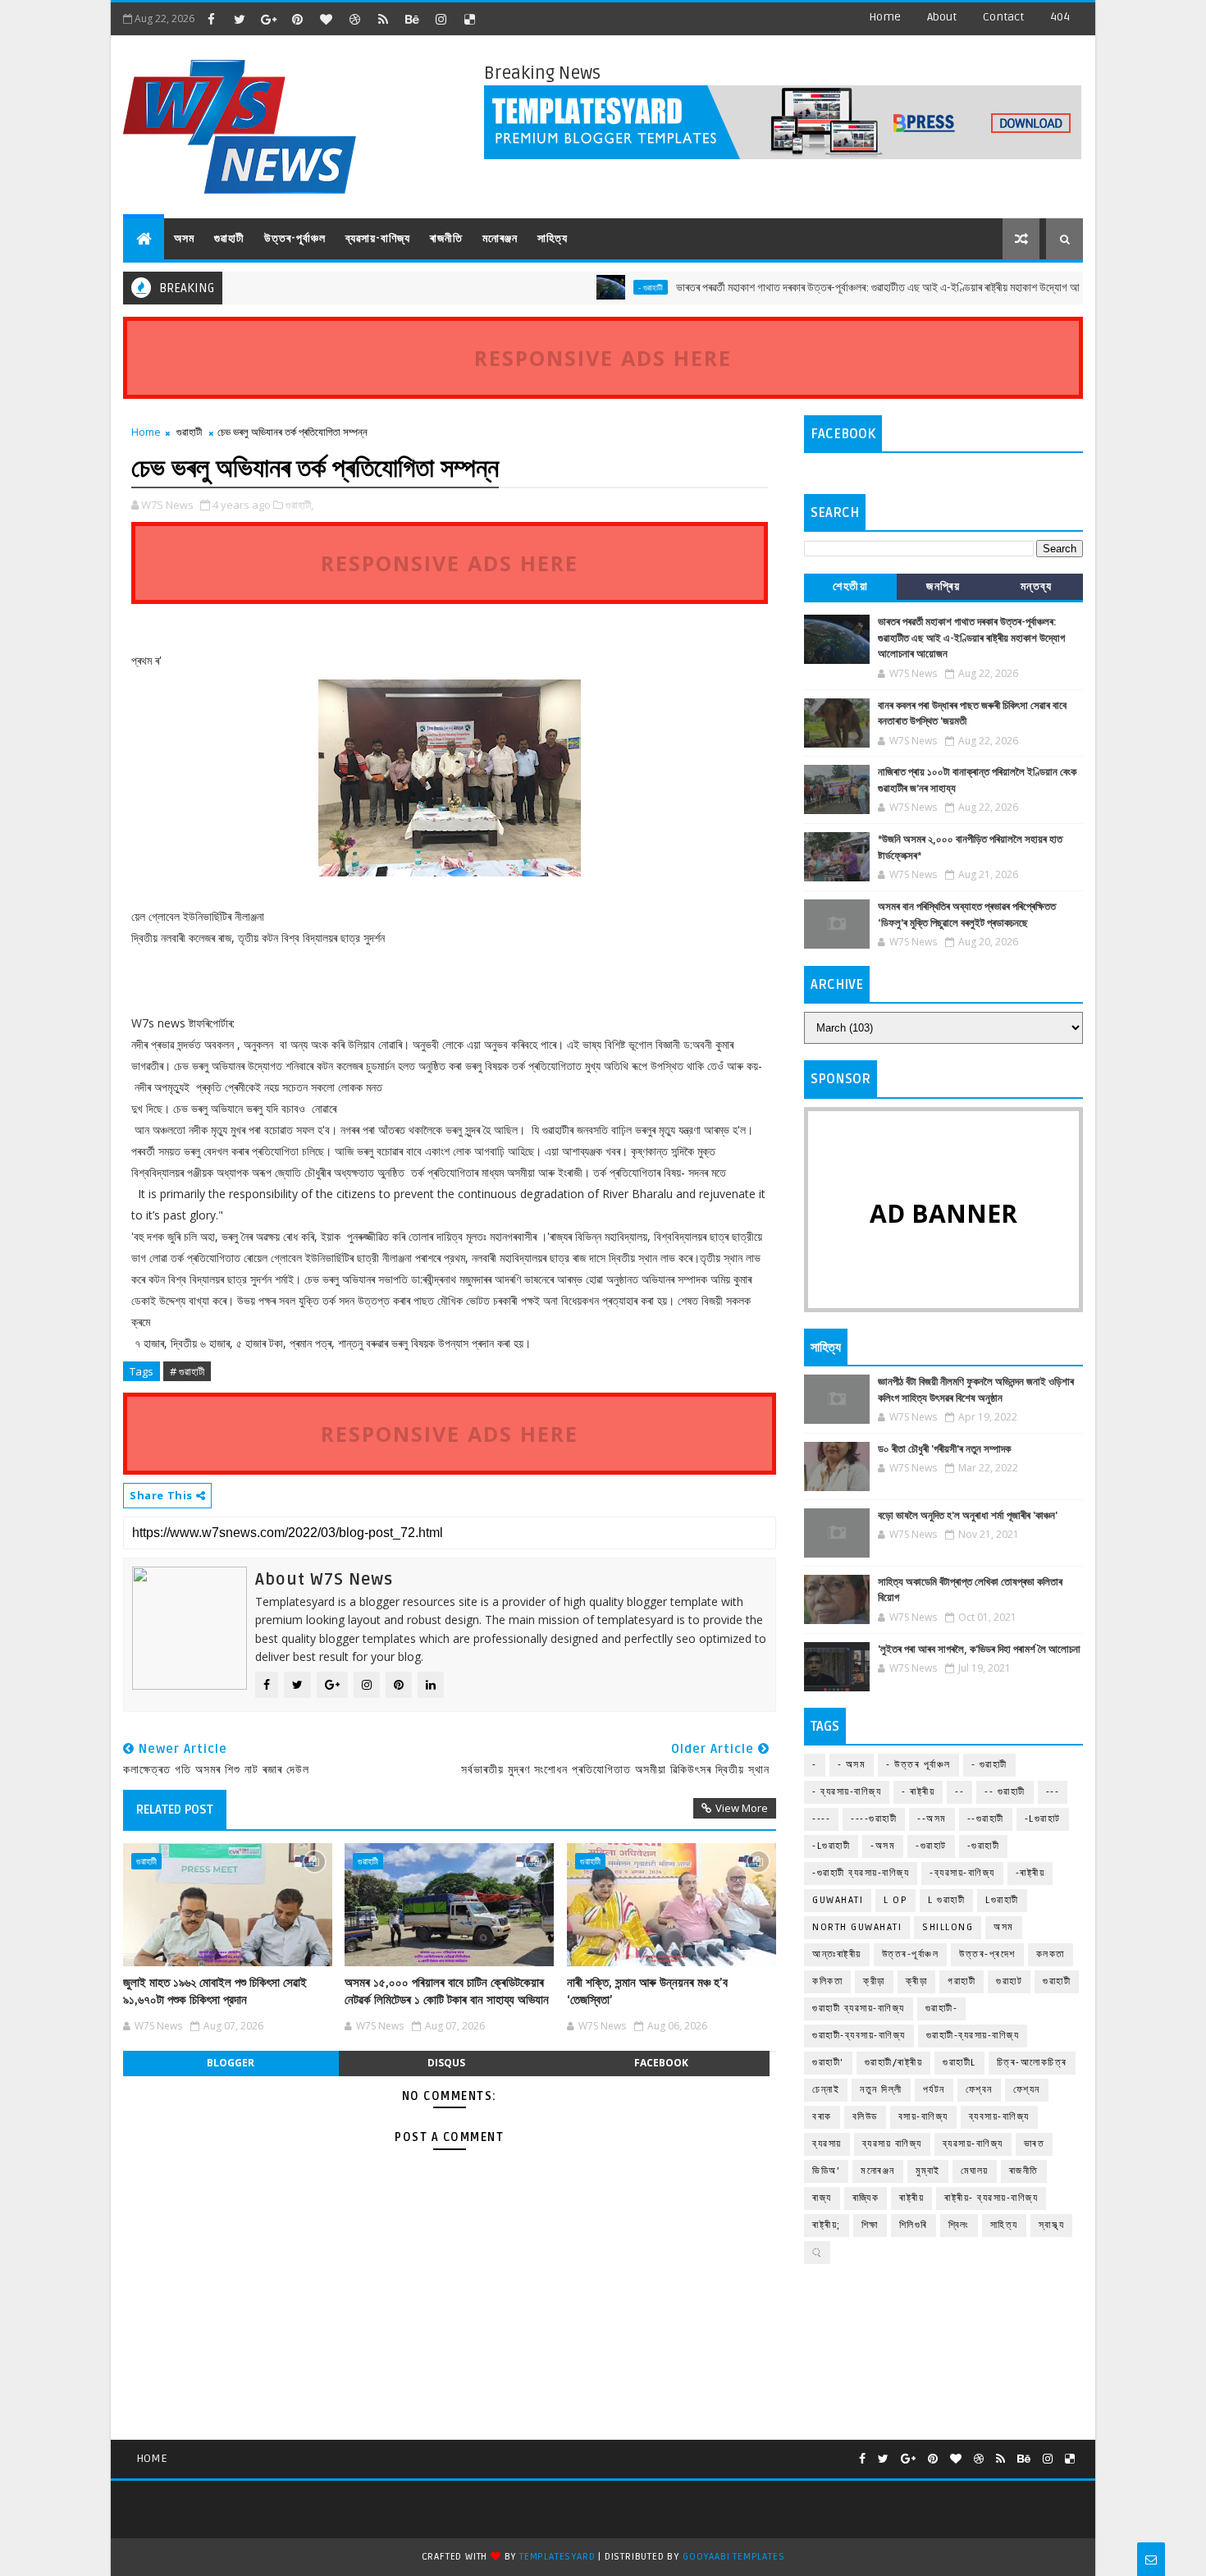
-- (959, 1792)
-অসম (883, 1846)
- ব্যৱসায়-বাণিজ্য (847, 1792)
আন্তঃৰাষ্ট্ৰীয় (837, 1954)
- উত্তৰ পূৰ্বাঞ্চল (918, 1765)
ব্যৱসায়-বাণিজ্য (378, 238)
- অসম (852, 1765)
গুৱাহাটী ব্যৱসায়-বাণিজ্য (859, 2009)
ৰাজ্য (822, 2198)
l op (895, 1900)
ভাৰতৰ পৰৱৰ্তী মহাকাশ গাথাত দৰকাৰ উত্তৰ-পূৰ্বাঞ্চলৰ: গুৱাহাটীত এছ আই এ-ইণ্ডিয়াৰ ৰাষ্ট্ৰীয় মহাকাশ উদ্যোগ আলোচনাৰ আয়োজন (861, 288)
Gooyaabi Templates (733, 2557)
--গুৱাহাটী (986, 1819)
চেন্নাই (826, 2090)
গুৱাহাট (1009, 1981)
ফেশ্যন (1027, 2090)
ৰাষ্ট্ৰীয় (911, 2198)
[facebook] (211, 19)
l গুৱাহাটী (946, 1900)
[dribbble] (354, 19)
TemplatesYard (557, 2557)
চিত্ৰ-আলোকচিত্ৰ (1032, 2063)
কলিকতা (827, 1981)
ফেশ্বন (979, 2090)
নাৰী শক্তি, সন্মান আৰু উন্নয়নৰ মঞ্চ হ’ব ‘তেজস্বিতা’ (647, 1991)
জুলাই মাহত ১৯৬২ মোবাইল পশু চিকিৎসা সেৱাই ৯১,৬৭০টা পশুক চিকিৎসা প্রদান (215, 1991)
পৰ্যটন (934, 2090)
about (942, 17)
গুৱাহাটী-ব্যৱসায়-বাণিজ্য (973, 2036)
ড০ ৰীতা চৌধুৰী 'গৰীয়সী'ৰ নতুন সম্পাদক (944, 1449)
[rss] (383, 19)
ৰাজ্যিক (866, 2198)
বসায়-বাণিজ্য (923, 2117)
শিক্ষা (870, 2225)
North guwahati (857, 1927)
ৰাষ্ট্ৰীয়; (827, 2225)
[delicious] (469, 19)
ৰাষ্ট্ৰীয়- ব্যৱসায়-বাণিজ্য (991, 2198)
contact (1003, 17)
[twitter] (240, 19)
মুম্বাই (928, 2171)
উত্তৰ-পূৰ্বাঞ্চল (295, 238)
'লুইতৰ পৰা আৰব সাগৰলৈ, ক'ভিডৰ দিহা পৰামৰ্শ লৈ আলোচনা (979, 1649)
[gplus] (268, 19)
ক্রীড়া (874, 1981)
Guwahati (838, 1900)
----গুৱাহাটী (874, 1819)
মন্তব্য (1037, 586)
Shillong (948, 1927)
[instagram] (441, 19)
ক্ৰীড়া (917, 1981)
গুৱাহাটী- (942, 2009)
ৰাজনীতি (446, 238)
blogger (231, 2063)
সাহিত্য (553, 238)
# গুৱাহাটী (187, 1371)
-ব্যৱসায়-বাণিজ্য (962, 1873)
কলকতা (1051, 1954)
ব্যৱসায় (827, 2144)
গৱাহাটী (962, 1981)
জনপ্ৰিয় (943, 586)
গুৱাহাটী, (299, 505)
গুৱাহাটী (229, 238)
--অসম (932, 1819)
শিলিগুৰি (914, 2225)
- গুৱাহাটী (602, 287)
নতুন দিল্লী (881, 2090)
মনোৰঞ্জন (500, 238)
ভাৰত (1035, 2144)
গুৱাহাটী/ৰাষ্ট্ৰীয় (894, 2063)
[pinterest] (297, 19)
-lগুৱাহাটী (831, 1846)
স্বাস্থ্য (1052, 2225)
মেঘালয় (975, 2171)
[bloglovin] (326, 19)
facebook (661, 2063)
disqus (446, 2063)
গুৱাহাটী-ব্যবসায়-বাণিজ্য (859, 2036)
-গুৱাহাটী (984, 1846)
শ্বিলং (959, 2225)
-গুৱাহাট (931, 1846)
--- (1053, 1792)
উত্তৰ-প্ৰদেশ (987, 1954)
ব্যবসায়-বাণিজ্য (999, 2117)
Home (885, 17)
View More (742, 1808)
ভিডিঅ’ (826, 2171)
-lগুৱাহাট (1043, 1819)
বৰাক (822, 2117)
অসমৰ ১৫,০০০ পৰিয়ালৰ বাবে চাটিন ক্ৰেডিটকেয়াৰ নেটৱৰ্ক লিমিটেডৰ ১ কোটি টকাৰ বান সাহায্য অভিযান (447, 1991)
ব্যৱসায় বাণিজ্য (892, 2144)
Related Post (175, 1810)
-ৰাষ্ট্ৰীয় (1030, 1873)
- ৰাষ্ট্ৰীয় (918, 1792)
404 (1060, 17)
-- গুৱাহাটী (1005, 1792)
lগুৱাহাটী (1002, 1900)
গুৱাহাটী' (828, 2063)
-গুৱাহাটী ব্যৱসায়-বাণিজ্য (861, 1873)
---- (821, 1819)
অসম (184, 238)
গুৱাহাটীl (959, 2063)
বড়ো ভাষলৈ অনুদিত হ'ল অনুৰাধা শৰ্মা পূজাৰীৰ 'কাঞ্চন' (968, 1516)
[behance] (412, 19)
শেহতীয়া (850, 586)
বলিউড (865, 2117)
